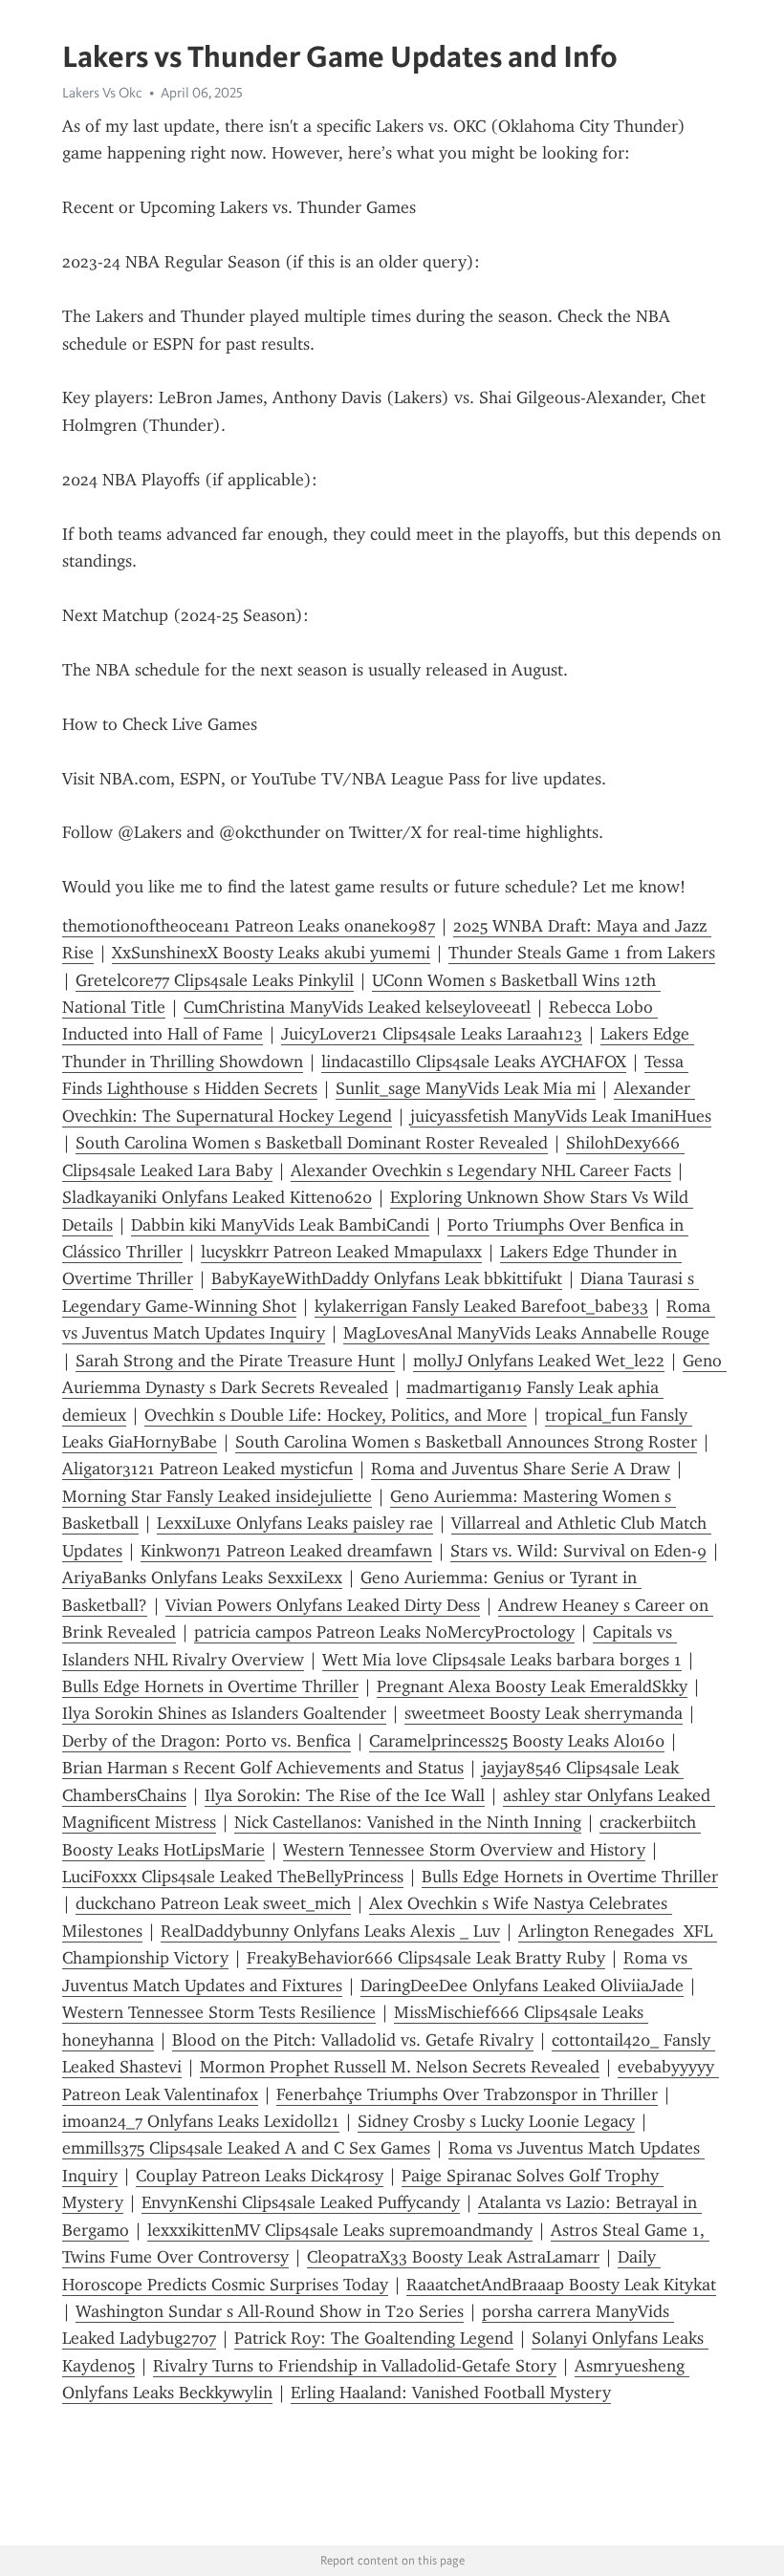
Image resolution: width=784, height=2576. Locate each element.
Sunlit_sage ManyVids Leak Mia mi (466, 1088)
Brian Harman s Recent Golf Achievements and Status (263, 1768)
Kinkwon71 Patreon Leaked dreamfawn (286, 1551)
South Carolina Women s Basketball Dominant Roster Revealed (312, 1143)
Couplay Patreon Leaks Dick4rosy (260, 2176)
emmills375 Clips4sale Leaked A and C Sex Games (246, 2148)
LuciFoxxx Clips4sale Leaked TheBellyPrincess (233, 1877)
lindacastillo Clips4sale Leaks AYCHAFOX (474, 1062)
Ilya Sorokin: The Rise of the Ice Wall (345, 1795)
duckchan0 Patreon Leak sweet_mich (213, 1903)
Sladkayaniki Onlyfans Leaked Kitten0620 (217, 1197)
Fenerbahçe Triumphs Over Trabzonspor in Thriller (467, 2094)
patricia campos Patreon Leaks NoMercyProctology (384, 1632)
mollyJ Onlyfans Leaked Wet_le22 (539, 1361)
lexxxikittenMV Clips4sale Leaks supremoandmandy (340, 2230)
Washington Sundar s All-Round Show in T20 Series (270, 2311)
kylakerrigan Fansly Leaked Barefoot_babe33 (481, 1306)
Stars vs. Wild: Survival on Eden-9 (578, 1551)
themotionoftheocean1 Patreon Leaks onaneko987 (249, 926)
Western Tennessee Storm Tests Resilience (219, 2012)
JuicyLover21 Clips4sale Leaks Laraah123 (432, 1034)
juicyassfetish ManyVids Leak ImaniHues (561, 1116)
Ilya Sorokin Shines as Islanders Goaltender (224, 1713)
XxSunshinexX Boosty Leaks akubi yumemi (271, 953)
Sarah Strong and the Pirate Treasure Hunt (235, 1361)
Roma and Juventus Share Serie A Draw (521, 1469)
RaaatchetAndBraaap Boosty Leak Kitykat (561, 2285)
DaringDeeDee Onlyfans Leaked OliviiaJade (522, 1986)
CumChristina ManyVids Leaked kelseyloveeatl (357, 1007)
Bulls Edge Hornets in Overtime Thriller (210, 1686)
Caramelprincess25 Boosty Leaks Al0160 (517, 1741)
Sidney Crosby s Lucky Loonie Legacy (496, 2121)
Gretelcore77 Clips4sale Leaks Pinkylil (215, 980)
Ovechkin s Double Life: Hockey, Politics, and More (336, 1415)
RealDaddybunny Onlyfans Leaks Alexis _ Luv (330, 1931)
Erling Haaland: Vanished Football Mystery (451, 2393)
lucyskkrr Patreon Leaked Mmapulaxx (341, 1252)
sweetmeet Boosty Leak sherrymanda (544, 1713)
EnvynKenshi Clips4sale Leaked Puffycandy (301, 2202)
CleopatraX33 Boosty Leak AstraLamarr (453, 2257)
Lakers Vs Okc (102, 93)
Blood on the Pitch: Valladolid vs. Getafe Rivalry (353, 2040)
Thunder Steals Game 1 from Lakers (582, 953)
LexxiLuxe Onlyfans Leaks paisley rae (295, 1523)
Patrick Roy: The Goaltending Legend (374, 2338)
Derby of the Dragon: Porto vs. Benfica (207, 1741)
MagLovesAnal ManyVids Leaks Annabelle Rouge (526, 1333)
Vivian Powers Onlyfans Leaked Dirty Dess (323, 1605)
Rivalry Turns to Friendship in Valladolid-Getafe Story (355, 2366)
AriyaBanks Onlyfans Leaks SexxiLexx (202, 1578)
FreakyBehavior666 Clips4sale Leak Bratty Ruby (426, 1958)
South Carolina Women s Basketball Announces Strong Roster (466, 1442)
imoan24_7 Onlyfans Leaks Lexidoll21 (201, 2121)
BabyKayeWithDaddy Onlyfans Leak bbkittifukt (387, 1278)
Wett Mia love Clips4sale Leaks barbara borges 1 (502, 1660)
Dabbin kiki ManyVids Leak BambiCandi (280, 1225)
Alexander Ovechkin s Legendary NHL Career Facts (481, 1170)
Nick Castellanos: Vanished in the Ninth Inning (408, 1822)
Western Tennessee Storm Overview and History (464, 1850)
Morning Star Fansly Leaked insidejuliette (217, 1496)
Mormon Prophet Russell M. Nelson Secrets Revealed (400, 2067)
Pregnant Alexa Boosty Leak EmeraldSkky (532, 1686)
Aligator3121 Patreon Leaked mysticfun (207, 1469)
